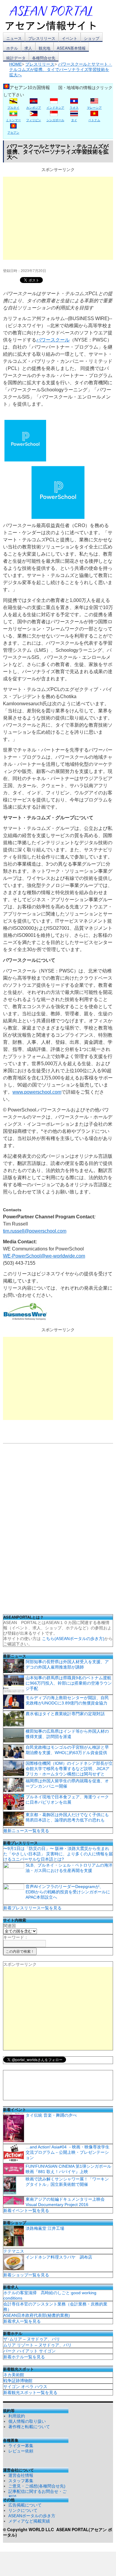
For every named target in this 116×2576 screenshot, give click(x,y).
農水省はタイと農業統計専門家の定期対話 (65, 1714)
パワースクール (53, 340)
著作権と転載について (29, 2427)
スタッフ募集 (21, 2481)
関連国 (10, 1926)
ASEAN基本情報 (71, 48)
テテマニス (14, 2251)
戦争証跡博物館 (18, 2381)
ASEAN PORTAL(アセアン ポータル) (58, 2532)
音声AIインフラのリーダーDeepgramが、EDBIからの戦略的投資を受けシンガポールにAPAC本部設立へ (68, 1892)
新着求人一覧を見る (22, 2321)
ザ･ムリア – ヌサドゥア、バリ (32, 2339)
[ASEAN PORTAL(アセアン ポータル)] (55, 18)
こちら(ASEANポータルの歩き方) (73, 1639)
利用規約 (17, 2416)
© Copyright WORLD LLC (30, 2529)
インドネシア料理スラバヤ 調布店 (59, 2257)
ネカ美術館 (14, 2375)
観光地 (44, 48)
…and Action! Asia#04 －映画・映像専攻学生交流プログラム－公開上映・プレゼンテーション (68, 2152)
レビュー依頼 (21, 2451)
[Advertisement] (58, 218)
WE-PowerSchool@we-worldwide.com (44, 1256)
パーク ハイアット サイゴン (29, 2351)
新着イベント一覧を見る (26, 2210)
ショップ (92, 38)
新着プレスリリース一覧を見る (32, 1908)
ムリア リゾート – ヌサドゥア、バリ (37, 2345)
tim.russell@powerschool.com (35, 1231)
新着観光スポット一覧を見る (30, 2392)
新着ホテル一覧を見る (24, 2357)
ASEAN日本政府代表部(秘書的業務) (37, 2315)
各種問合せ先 (44, 58)
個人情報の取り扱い (27, 2421)
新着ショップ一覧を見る (26, 2275)
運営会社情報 (21, 2475)
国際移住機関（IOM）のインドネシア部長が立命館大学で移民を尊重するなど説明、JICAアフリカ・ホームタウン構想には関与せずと (69, 1769)
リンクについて (23, 2510)
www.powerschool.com (37, 1092)
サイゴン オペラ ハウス (25, 2387)
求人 (28, 48)
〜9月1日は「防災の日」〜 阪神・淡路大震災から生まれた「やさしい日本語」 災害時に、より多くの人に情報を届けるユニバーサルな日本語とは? (58, 1854)
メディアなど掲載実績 (29, 2521)
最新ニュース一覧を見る (26, 1831)
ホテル (12, 48)
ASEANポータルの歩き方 (32, 2516)
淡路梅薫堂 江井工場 (45, 2228)
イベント (70, 38)
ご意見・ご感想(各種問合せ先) (37, 2486)
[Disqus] (58, 1531)
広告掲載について (25, 2505)
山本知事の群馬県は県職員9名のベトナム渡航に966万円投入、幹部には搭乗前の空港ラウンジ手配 (69, 1683)
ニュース (14, 38)
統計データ (16, 58)
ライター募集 (21, 2446)
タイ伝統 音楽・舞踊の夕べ (51, 2115)
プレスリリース (42, 38)
